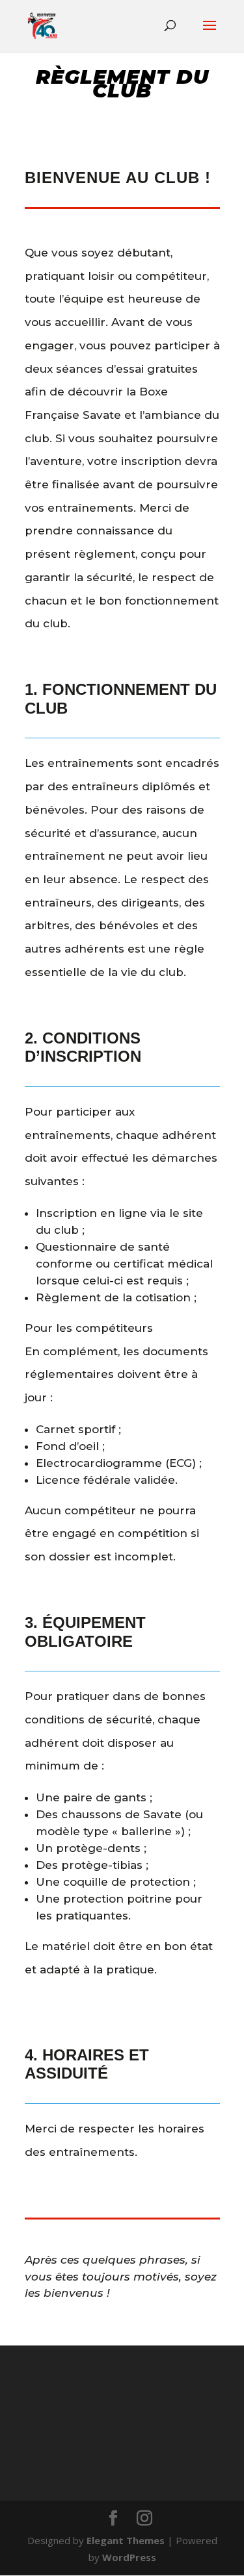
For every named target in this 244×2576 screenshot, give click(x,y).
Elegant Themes (126, 2540)
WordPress (129, 2557)
